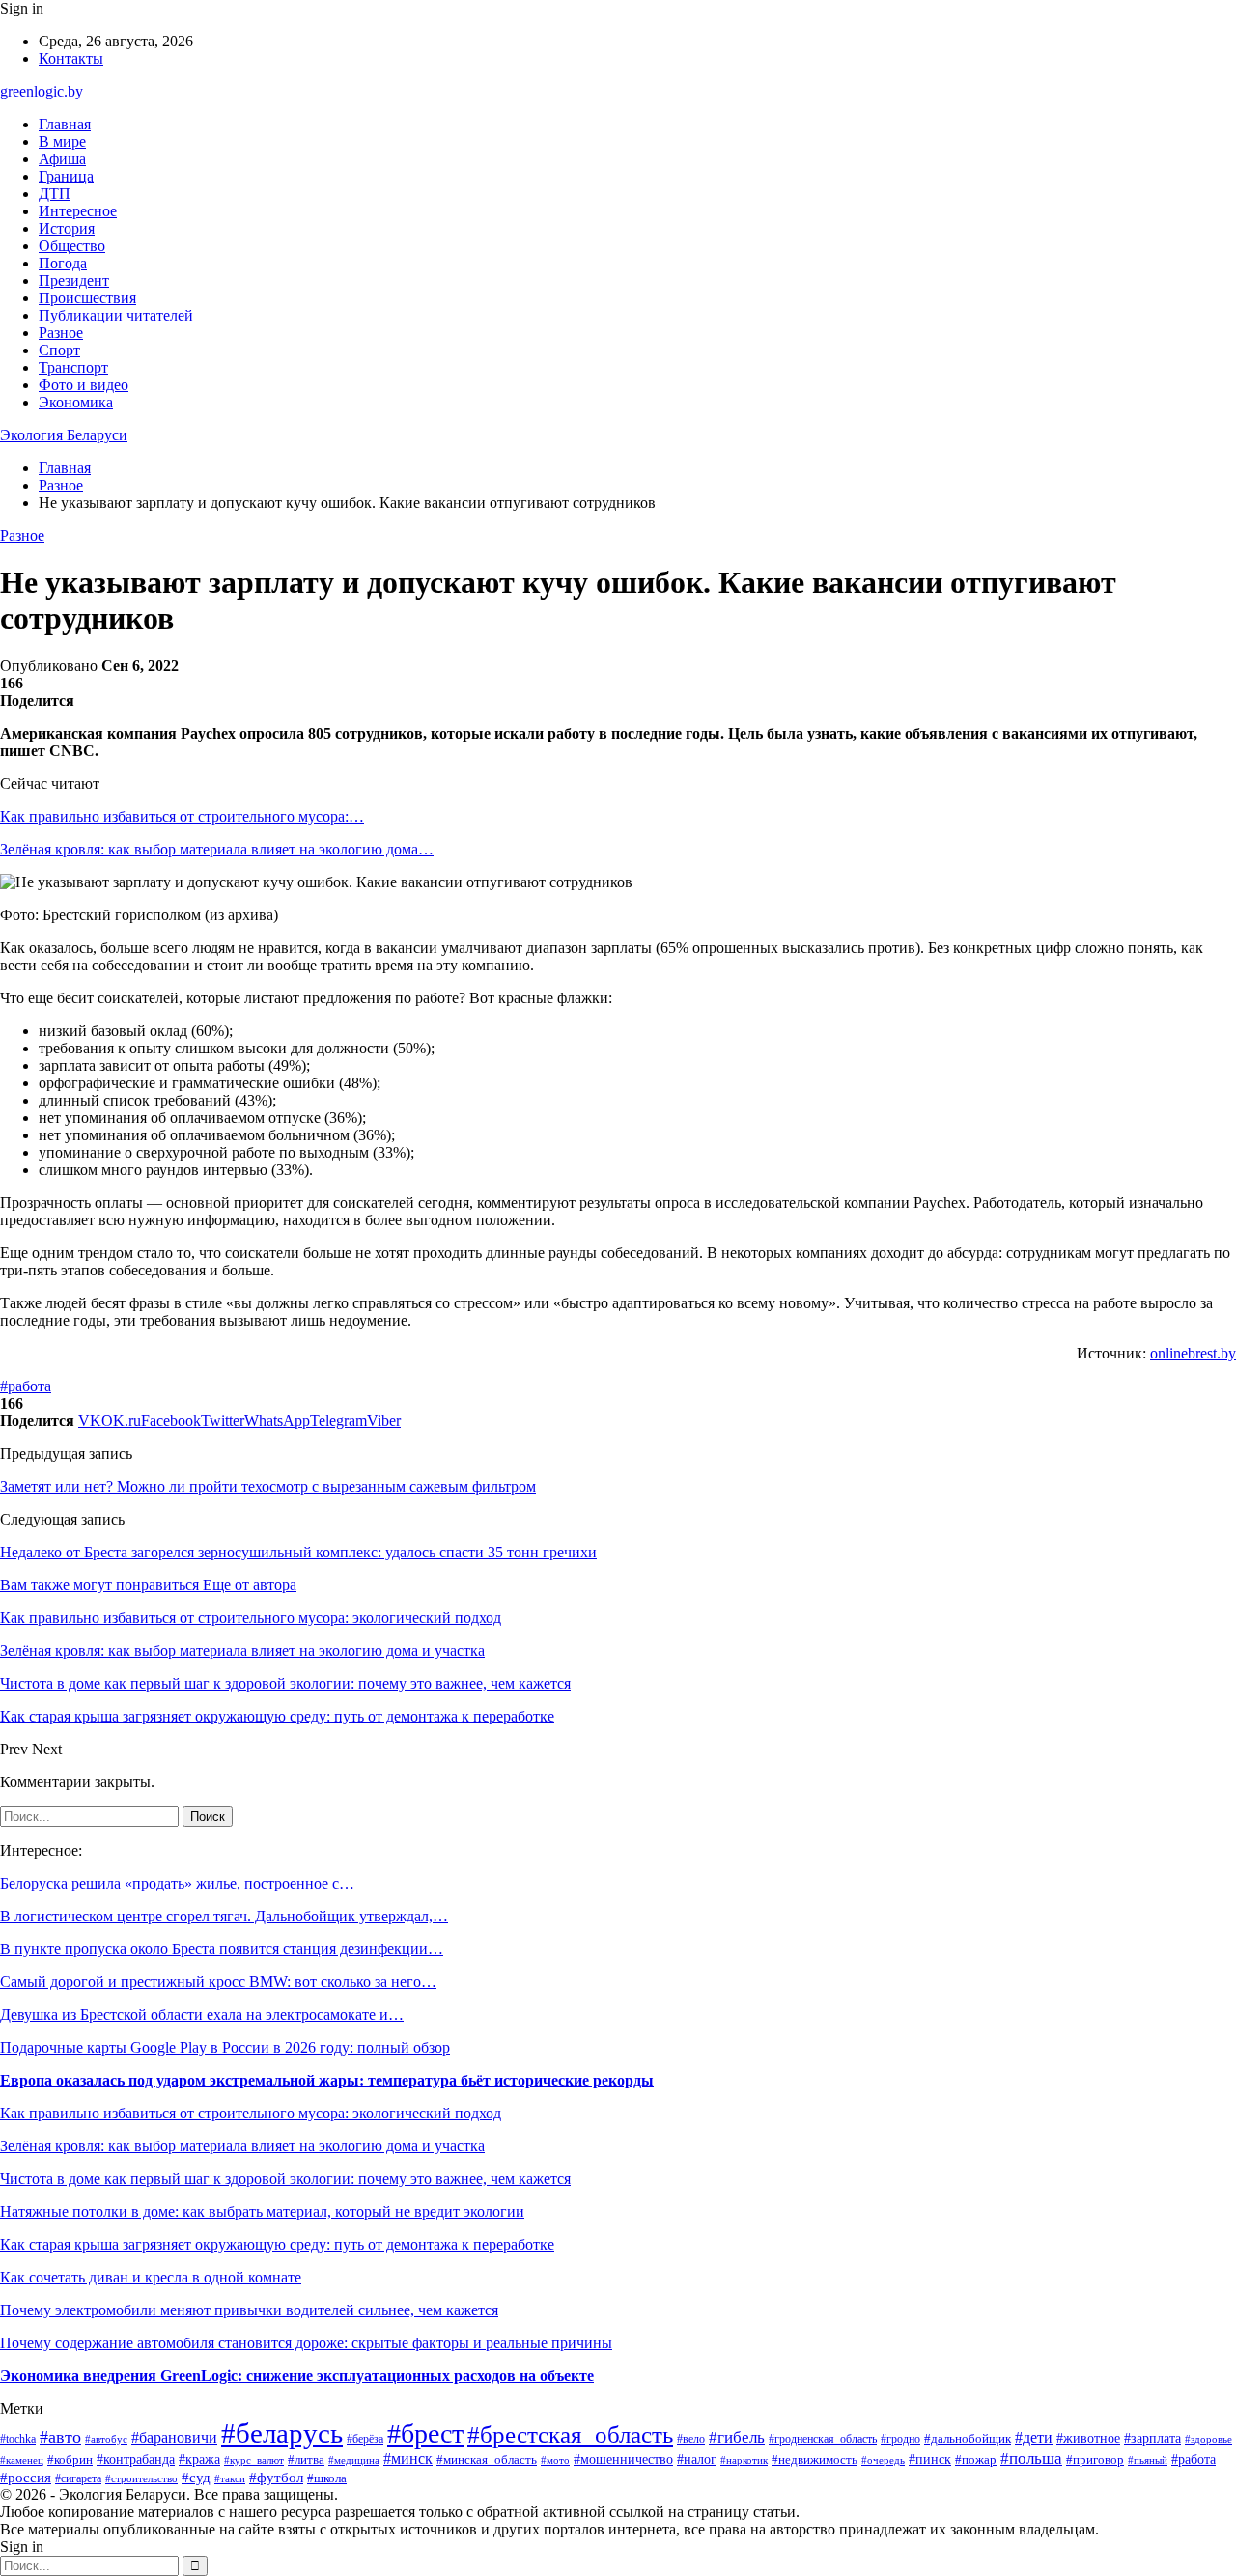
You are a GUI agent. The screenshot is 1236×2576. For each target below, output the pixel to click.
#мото (555, 2460)
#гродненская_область (823, 2439)
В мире (62, 141)
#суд (196, 2478)
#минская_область (487, 2460)
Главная (65, 124)
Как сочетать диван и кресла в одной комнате (151, 2277)
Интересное (78, 211)
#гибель (737, 2437)
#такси (230, 2478)
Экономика (76, 402)
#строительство (141, 2478)
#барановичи (174, 2437)
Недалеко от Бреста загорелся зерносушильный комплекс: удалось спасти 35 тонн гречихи (298, 1552)
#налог (697, 2460)
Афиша (62, 159)
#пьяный (1148, 2460)
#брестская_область (570, 2434)
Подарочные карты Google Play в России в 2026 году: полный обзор (225, 2047)
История (67, 228)
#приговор (1095, 2460)
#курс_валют (254, 2460)
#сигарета (78, 2478)
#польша (1031, 2459)
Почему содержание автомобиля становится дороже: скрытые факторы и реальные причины (306, 2343)
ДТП (55, 194)
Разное (61, 333)
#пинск (930, 2459)
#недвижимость (815, 2460)
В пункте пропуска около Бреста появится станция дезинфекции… (222, 1949)
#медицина (354, 2460)
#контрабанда (136, 2459)
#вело (691, 2439)
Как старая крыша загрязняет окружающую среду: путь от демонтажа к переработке (277, 2244)
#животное (1088, 2438)
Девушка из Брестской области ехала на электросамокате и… (202, 2015)
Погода (63, 263)
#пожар (976, 2460)
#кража (199, 2459)
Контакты (71, 58)
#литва (306, 2460)
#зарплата (1152, 2438)
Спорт (59, 350)
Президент (74, 280)
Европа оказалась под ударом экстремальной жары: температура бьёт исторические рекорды (327, 2080)
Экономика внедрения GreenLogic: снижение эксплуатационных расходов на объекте (297, 2376)
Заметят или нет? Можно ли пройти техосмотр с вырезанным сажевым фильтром (268, 1486)
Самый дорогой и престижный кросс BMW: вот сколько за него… (218, 1982)
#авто (60, 2437)
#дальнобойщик (968, 2439)
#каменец (22, 2460)
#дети (1034, 2437)
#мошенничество (623, 2460)
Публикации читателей (116, 315)
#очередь (883, 2461)
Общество (72, 246)
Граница (66, 176)
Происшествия (87, 298)
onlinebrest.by (1193, 1353)
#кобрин (70, 2460)
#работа (26, 1386)
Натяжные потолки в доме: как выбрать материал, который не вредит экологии (262, 2212)
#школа (327, 2478)
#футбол (276, 2478)
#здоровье (1208, 2439)
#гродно (900, 2439)
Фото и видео (84, 385)
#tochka (18, 2439)
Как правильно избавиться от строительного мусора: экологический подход (251, 2113)
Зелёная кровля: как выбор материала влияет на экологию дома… (217, 849)
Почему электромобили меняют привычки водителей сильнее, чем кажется (249, 2310)
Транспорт (73, 367)
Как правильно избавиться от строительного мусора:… (182, 816)
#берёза (365, 2439)
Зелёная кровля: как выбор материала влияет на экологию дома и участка (242, 2146)
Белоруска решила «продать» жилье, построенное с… (177, 1883)
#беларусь (282, 2433)
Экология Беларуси (64, 435)
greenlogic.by (42, 91)
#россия (26, 2478)
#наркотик (744, 2460)
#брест (425, 2434)
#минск (408, 2459)
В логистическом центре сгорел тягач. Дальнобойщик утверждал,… (224, 1916)
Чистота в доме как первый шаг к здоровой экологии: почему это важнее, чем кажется (285, 2179)
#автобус (106, 2439)
